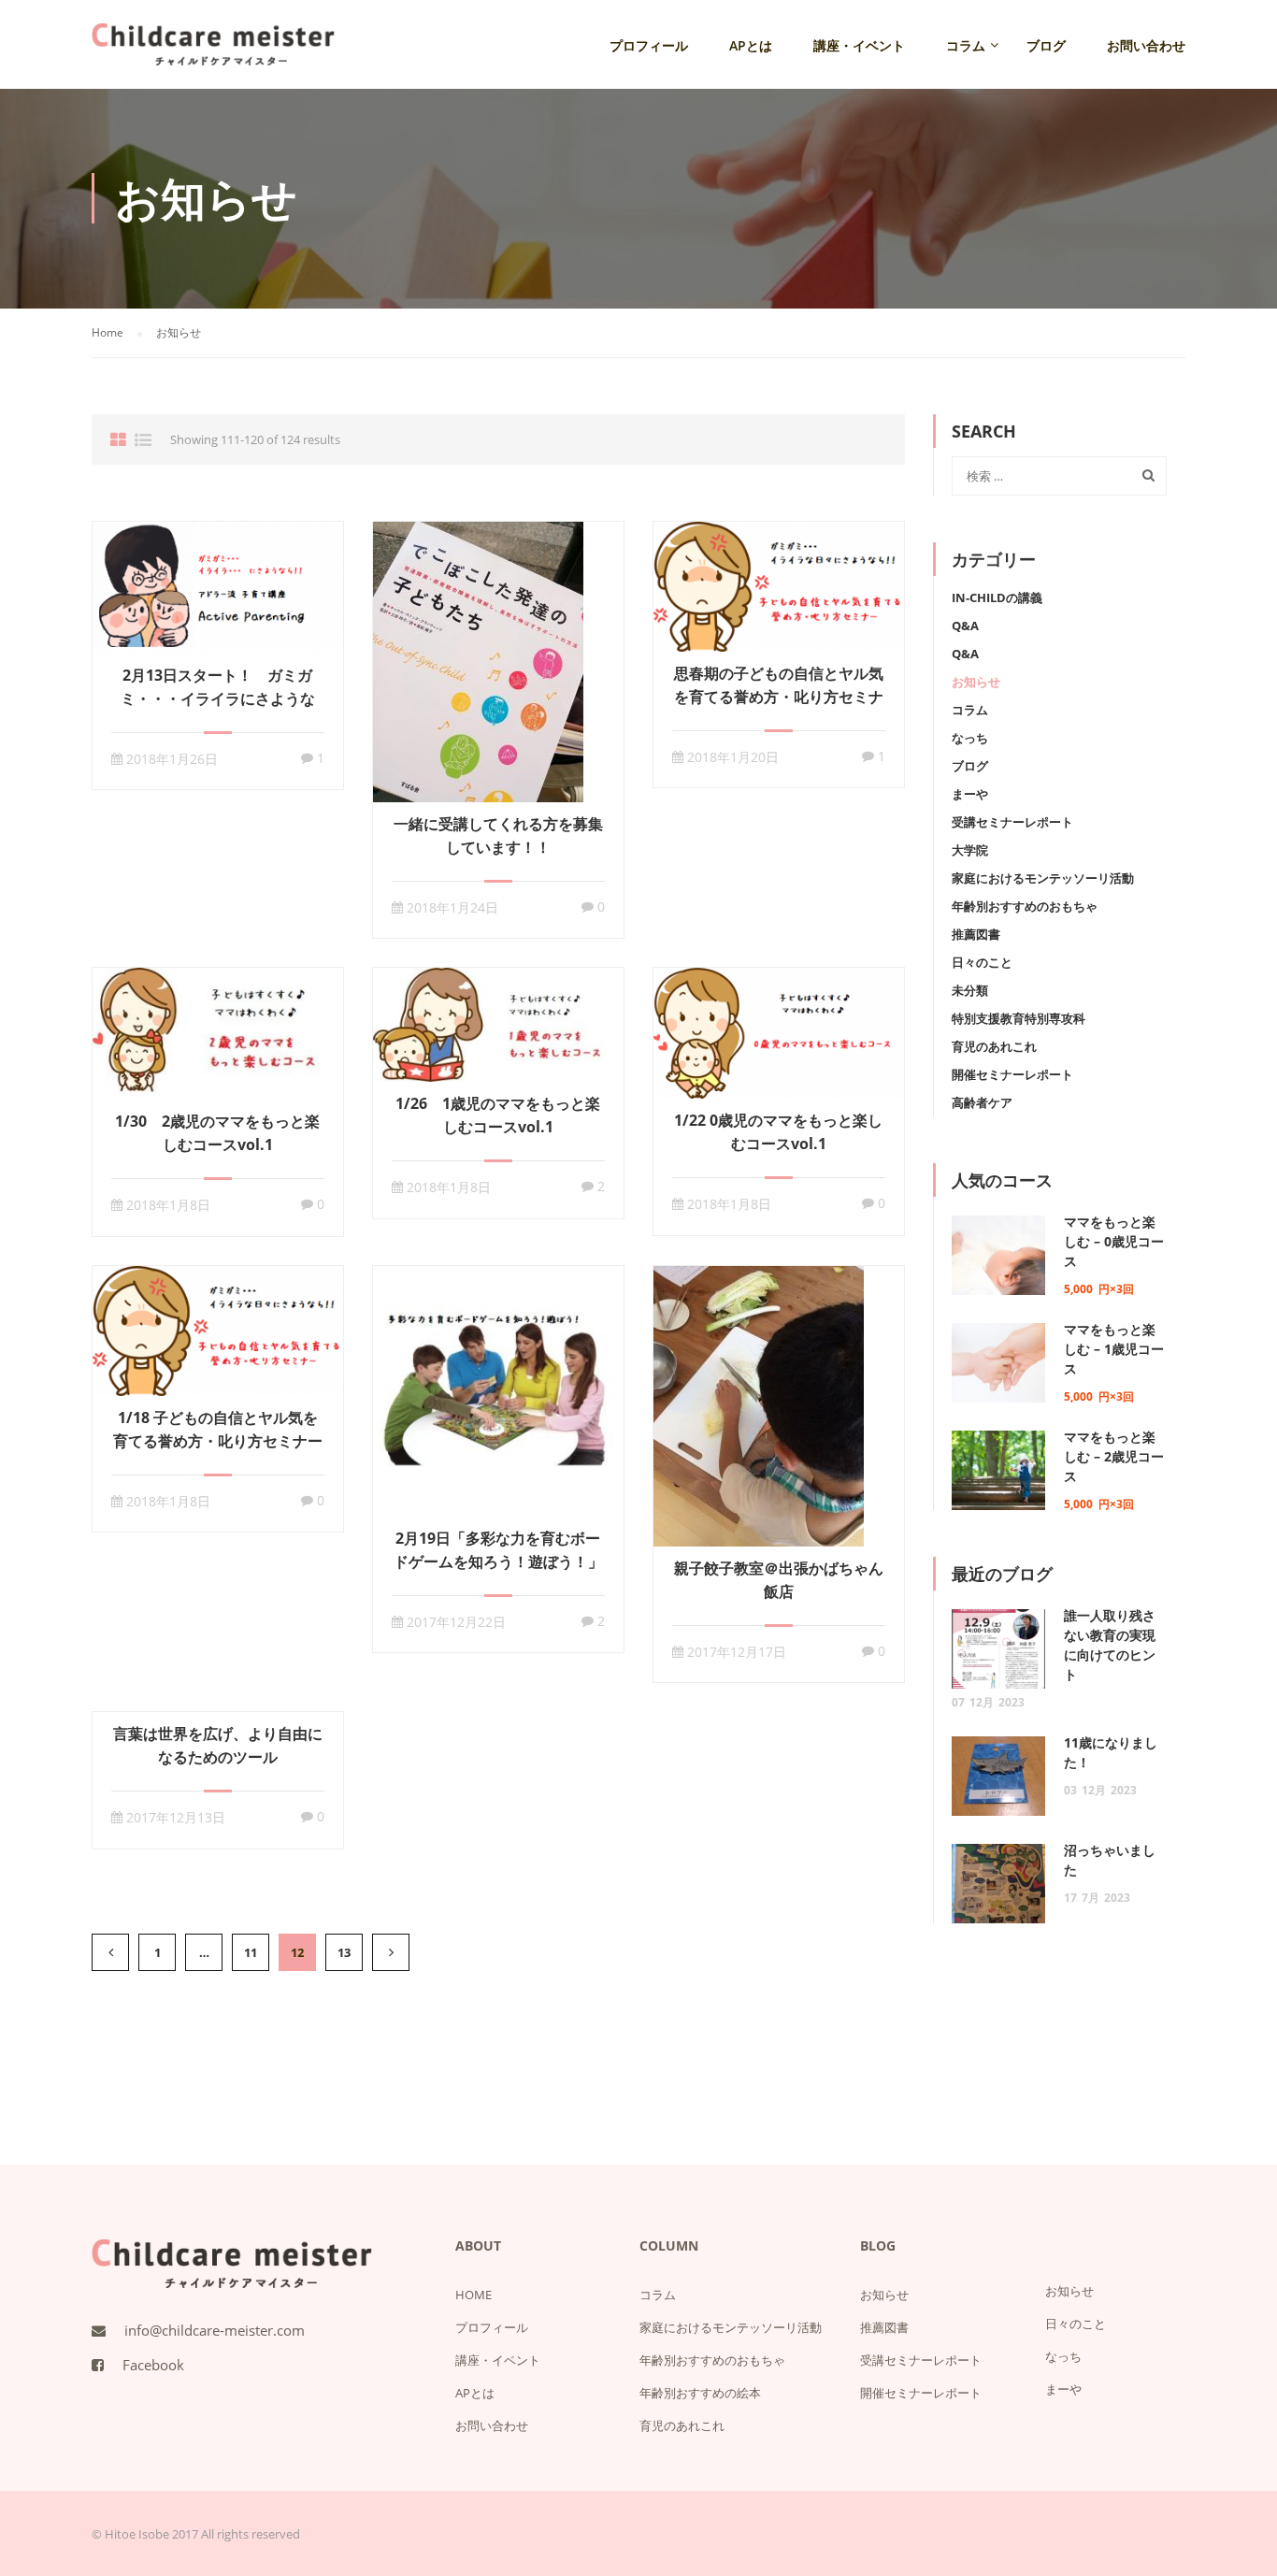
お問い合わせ (1146, 45)
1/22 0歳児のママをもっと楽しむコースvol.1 (778, 1132)
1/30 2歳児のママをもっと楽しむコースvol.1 (217, 1133)
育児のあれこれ (994, 1046)
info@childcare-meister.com (215, 2330)
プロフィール (649, 45)
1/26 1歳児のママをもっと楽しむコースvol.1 (498, 1115)
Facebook (153, 2365)
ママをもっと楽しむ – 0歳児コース (1114, 1241)
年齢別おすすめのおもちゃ (1025, 906)
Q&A (965, 626)
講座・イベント (859, 45)
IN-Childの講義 (997, 597)
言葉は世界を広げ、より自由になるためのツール (218, 1745)
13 (344, 1952)
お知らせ (976, 682)
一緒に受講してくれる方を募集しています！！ (498, 835)
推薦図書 (976, 934)
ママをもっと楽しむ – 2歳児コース (1114, 1456)
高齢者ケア (982, 1102)
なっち (970, 738)
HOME (473, 2295)
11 (251, 1952)
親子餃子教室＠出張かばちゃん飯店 (779, 1580)
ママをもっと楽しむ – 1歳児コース (1114, 1349)
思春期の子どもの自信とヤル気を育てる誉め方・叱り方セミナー (779, 697)
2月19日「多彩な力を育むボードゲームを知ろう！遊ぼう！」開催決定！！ (498, 1561)
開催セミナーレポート (1012, 1074)
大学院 (970, 850)
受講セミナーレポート (1012, 822)
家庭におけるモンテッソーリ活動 (1043, 878)
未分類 (970, 990)
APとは (751, 45)
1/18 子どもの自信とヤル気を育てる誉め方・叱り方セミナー (218, 1429)
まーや (970, 794)
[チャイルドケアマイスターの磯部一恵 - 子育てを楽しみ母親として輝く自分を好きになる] (213, 54)
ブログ (1046, 45)
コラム (966, 45)
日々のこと (982, 962)
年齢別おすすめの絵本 (700, 2393)
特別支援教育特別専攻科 (1019, 1018)
